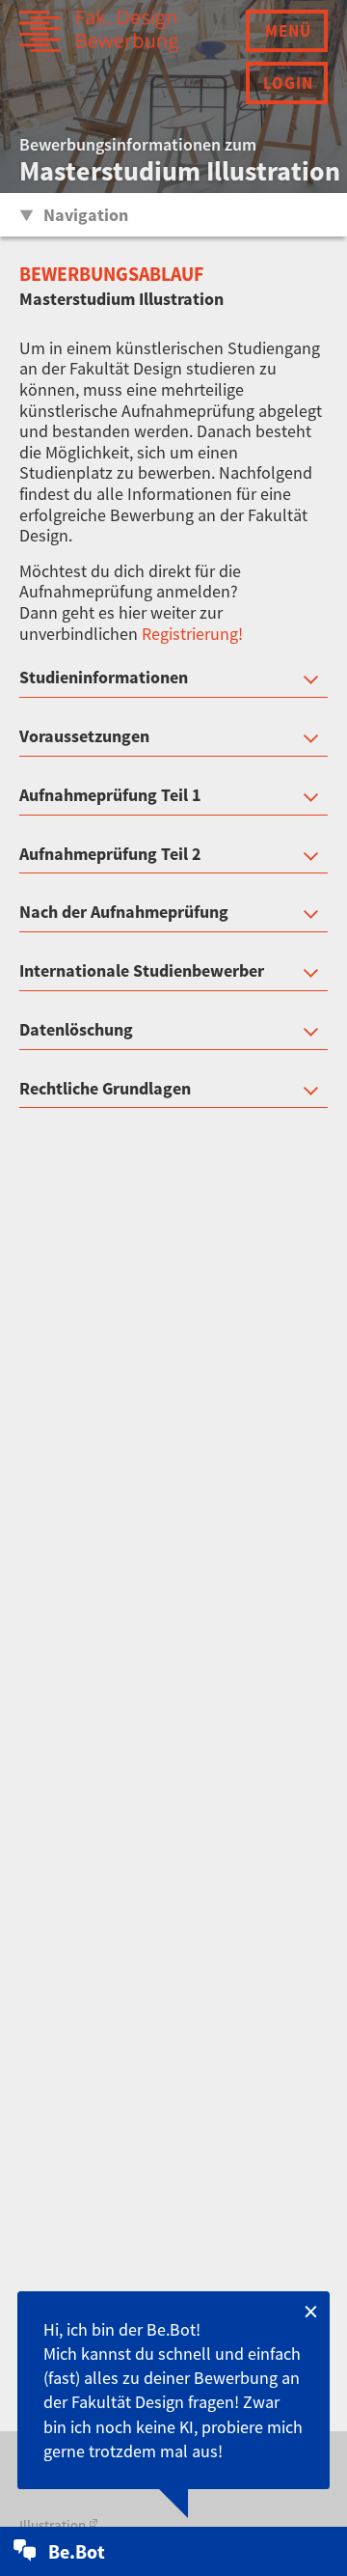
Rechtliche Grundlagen (105, 1089)
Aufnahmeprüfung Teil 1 (110, 796)
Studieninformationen (104, 678)
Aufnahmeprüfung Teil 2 (110, 855)
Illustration (53, 2525)
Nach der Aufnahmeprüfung (124, 913)
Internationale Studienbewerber (142, 971)
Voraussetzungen (84, 737)
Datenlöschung (76, 1030)
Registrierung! (192, 634)
